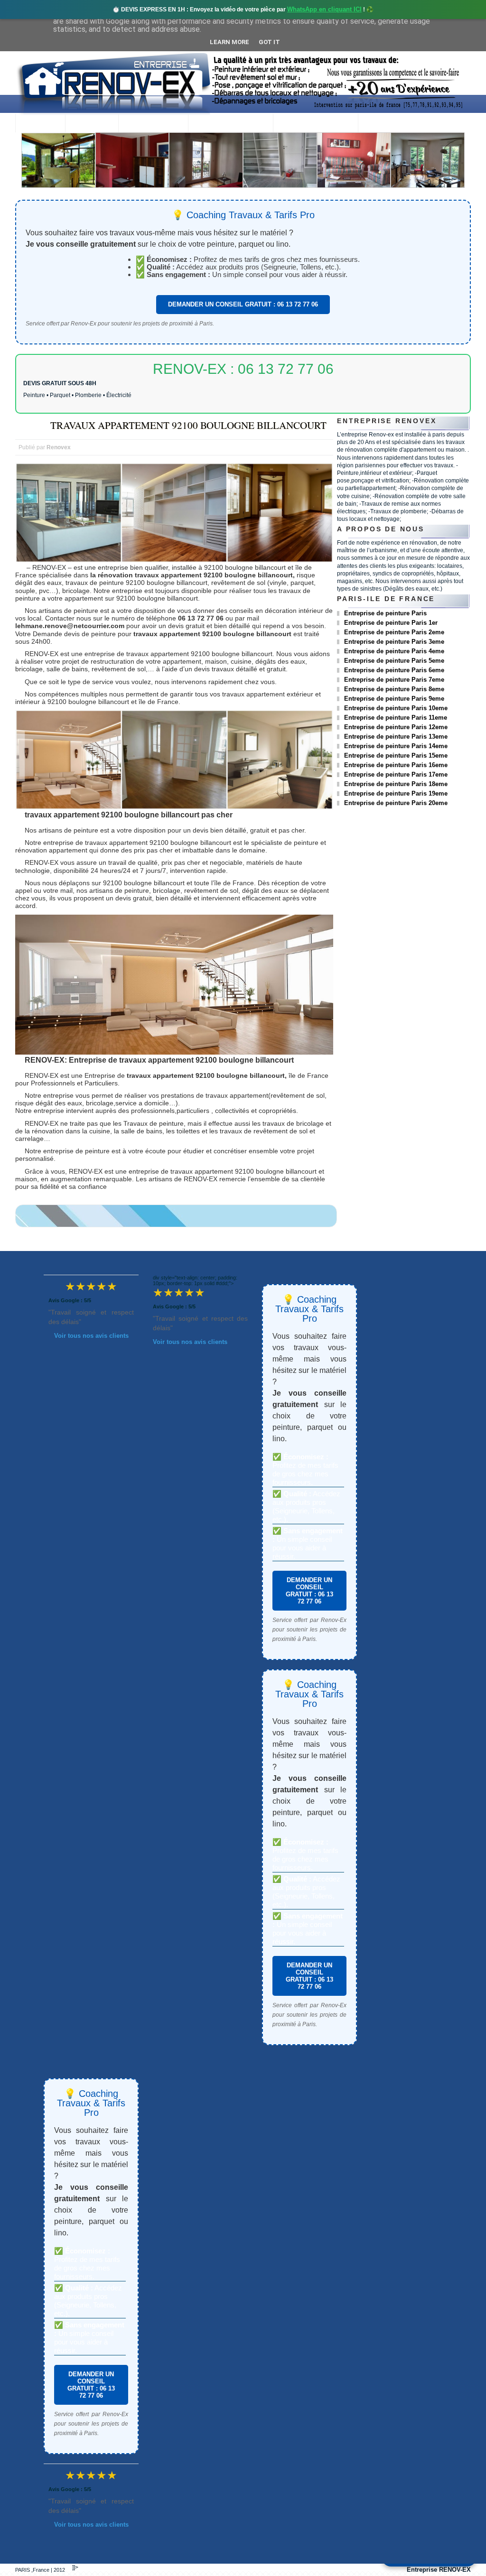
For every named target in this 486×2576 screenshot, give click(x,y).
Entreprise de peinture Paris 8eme (394, 689)
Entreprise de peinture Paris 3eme (394, 642)
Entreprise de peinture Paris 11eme (396, 718)
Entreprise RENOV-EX (439, 2570)
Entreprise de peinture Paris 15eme (396, 755)
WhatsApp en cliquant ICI (324, 9)
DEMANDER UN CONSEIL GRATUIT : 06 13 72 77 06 (243, 304)
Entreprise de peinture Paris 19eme (396, 793)
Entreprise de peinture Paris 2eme (394, 632)
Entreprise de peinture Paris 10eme (396, 708)
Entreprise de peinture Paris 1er (391, 623)
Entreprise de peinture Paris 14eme (396, 746)
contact (384, 124)
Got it (269, 42)
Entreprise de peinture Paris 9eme (394, 699)
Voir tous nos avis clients (91, 1336)
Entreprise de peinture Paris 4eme (394, 651)
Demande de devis (315, 124)
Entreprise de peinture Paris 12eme (396, 727)
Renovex (92, 124)
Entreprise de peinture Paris (385, 613)
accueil (40, 124)
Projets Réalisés (230, 124)
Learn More (229, 42)
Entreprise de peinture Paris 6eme (394, 670)
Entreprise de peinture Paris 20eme (396, 803)
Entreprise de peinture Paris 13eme (396, 737)
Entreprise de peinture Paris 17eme (396, 774)
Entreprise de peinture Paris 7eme (394, 680)
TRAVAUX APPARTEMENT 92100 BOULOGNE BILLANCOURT (188, 425)
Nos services (153, 124)
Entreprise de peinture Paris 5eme (394, 661)
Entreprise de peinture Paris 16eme (396, 765)
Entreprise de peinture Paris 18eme (396, 784)
